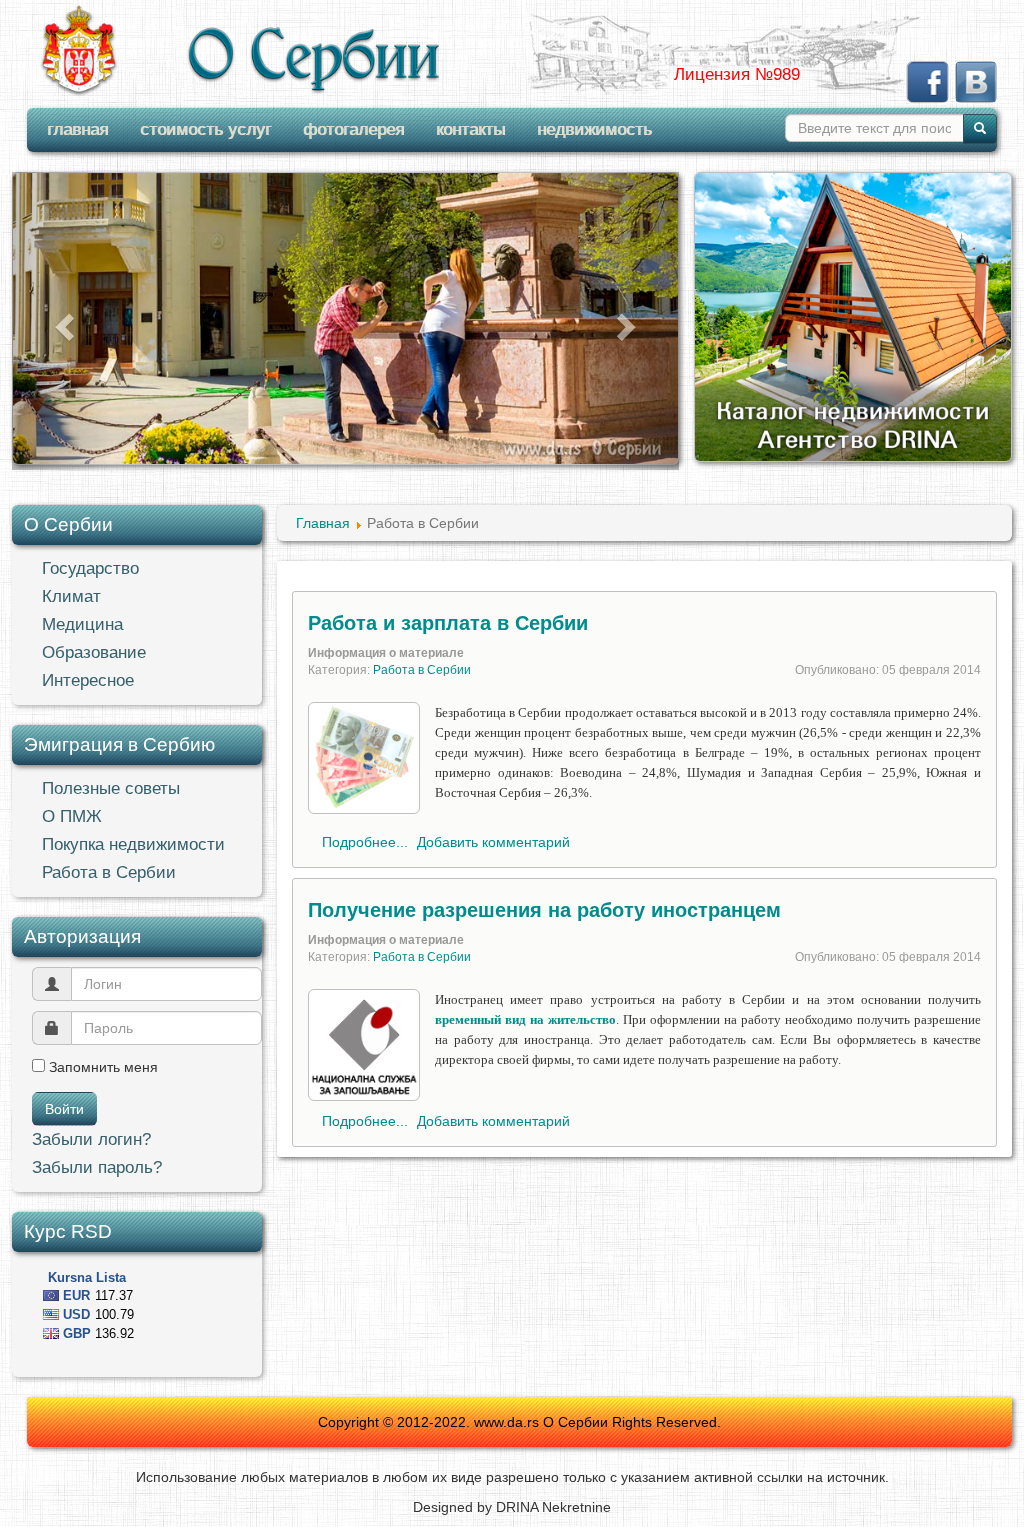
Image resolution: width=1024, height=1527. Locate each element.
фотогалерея (353, 129)
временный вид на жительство (525, 1019)
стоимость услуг (205, 129)
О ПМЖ (72, 816)
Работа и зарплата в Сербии (448, 623)
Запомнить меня (101, 1067)
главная (77, 129)
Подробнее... (365, 842)
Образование (94, 652)
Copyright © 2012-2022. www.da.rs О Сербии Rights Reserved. (519, 1422)
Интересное (88, 680)
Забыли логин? (91, 1139)
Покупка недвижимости (133, 844)
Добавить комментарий (493, 842)
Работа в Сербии (109, 872)
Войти (64, 1109)
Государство (90, 568)
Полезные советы (111, 788)
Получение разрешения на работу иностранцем (544, 910)
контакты (470, 129)
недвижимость (594, 129)
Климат (71, 596)
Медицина (82, 624)
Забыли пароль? (97, 1167)
